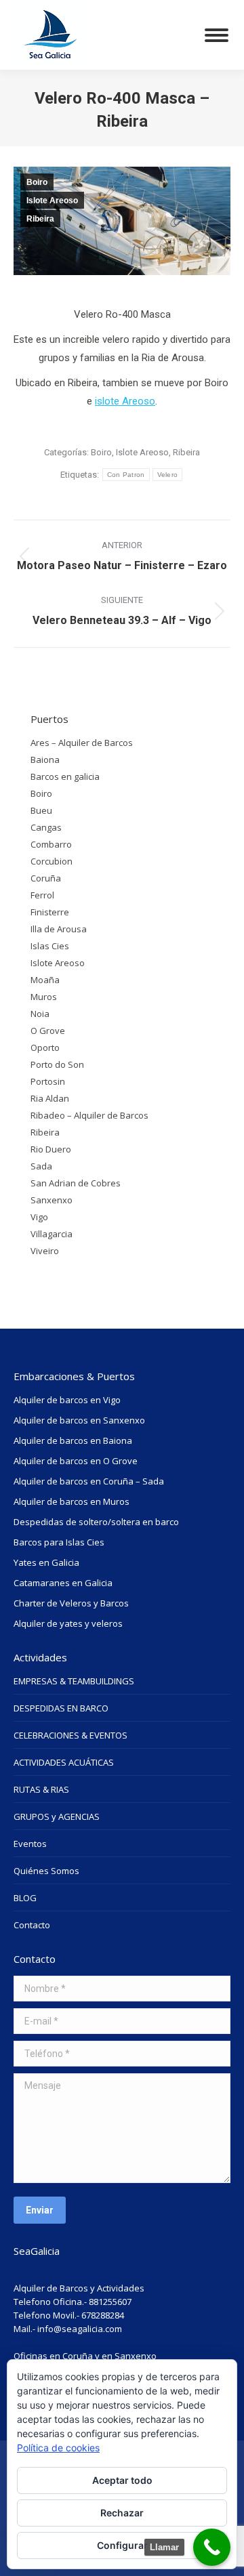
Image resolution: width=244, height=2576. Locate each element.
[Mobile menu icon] (217, 35)
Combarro (51, 844)
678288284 (103, 2315)
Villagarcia (52, 1234)
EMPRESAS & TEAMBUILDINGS (74, 1681)
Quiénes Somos (46, 1871)
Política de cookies (58, 2448)
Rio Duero (51, 1149)
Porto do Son (57, 1064)
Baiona (45, 760)
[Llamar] (212, 2547)
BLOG (25, 1898)
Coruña (46, 878)
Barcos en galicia (65, 776)
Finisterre (50, 912)
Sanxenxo (52, 1200)
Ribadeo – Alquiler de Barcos (89, 1115)
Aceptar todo (122, 2480)
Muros (44, 997)
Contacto (32, 1925)
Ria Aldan (50, 1098)
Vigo (39, 1217)
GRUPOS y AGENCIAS (57, 1816)
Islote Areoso (52, 201)
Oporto (45, 1047)
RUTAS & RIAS (41, 1789)
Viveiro (45, 1251)
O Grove (48, 1031)
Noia (40, 1014)
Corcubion (52, 861)
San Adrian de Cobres (76, 1183)
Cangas (46, 827)
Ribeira (40, 219)
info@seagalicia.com (80, 2329)
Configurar (122, 2545)
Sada (41, 1166)
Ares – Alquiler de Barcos (82, 743)
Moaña (45, 980)
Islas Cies (50, 946)
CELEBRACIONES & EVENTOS (70, 1735)
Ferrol (42, 895)
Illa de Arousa (59, 929)
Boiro (37, 182)
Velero (168, 475)
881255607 (110, 2302)
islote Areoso (125, 401)
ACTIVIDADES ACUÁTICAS (64, 1762)
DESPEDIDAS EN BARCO (61, 1708)
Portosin (48, 1081)
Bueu (41, 810)
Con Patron (126, 475)
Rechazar (122, 2513)
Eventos (30, 1844)
